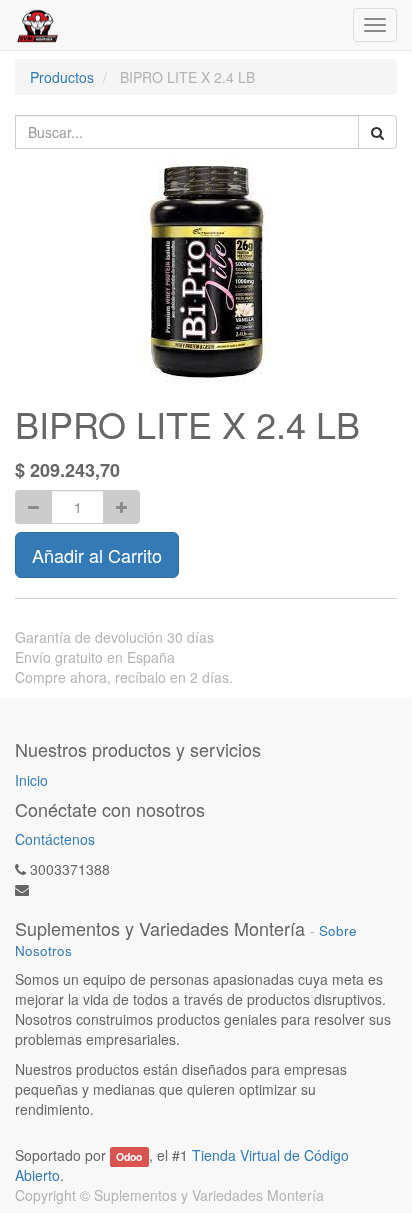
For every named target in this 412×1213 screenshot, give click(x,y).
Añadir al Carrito (97, 555)
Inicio (31, 780)
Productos (62, 77)
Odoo (129, 1156)
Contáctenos (55, 839)
